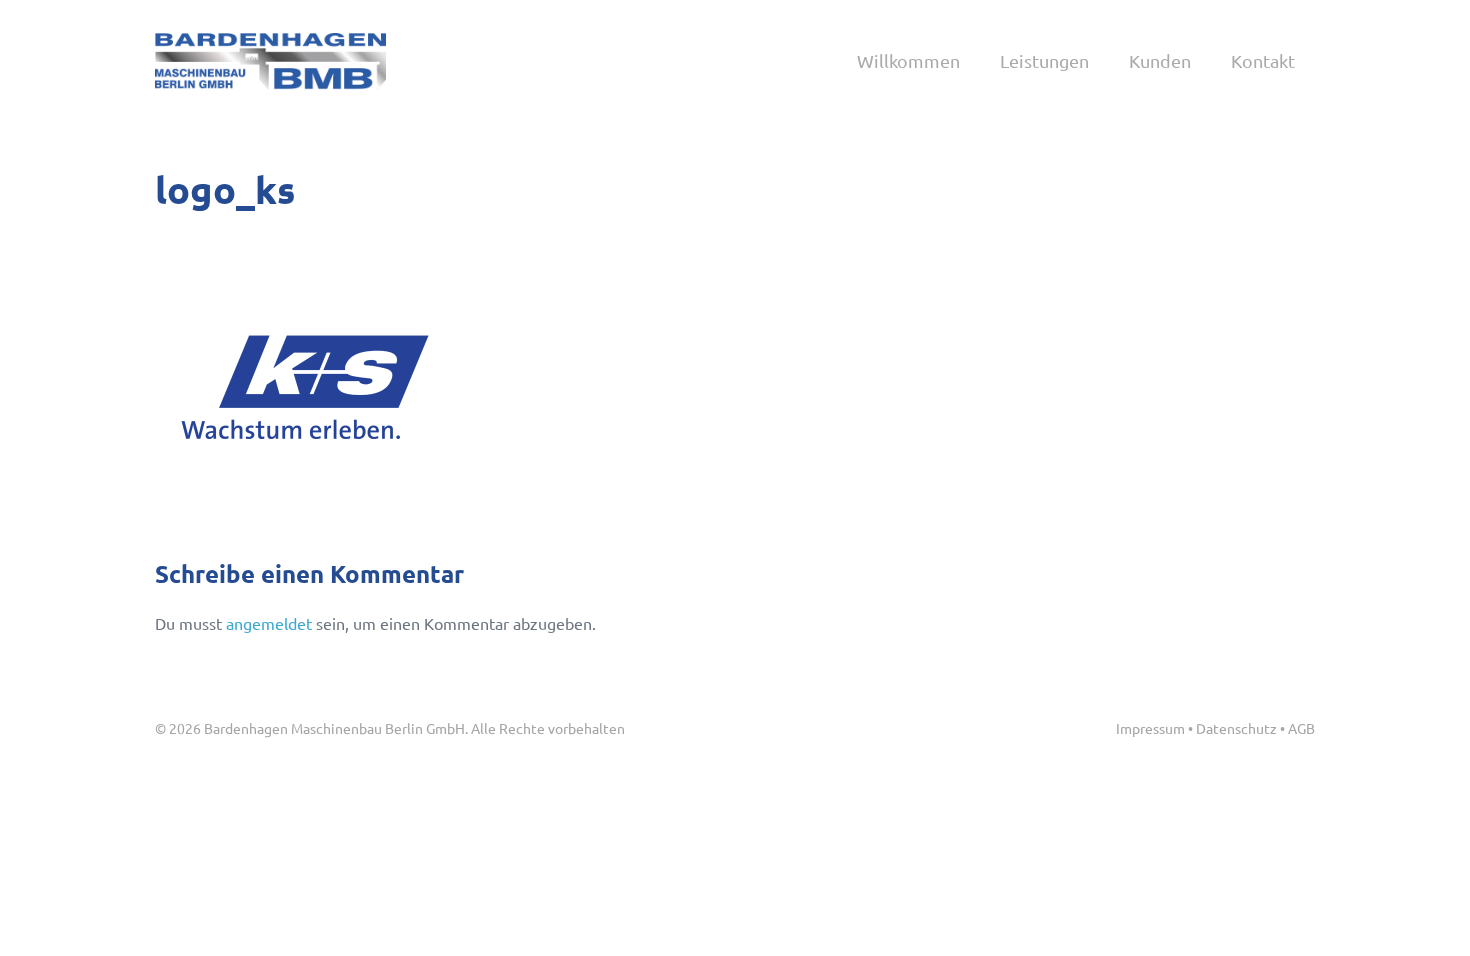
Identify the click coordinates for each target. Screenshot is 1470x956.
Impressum (1150, 728)
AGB (1301, 728)
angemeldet (269, 623)
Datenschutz (1236, 728)
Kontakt (1263, 60)
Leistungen (1044, 60)
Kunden (1160, 60)
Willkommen (908, 60)
